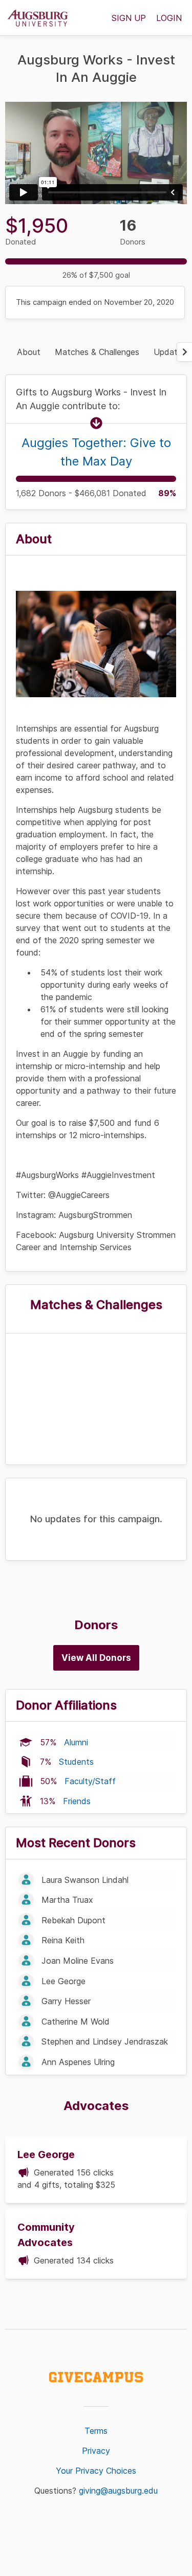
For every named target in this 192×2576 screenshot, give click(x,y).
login (169, 18)
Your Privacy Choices (96, 2471)
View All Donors (96, 1658)
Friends (77, 1801)
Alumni (76, 1742)
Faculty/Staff (90, 1781)
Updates (170, 352)
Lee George (46, 2155)
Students (76, 1762)
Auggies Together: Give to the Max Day (96, 452)
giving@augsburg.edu (118, 2491)
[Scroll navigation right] (184, 352)
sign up (129, 18)
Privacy (96, 2451)
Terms (96, 2431)
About (29, 352)
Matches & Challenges (97, 352)
